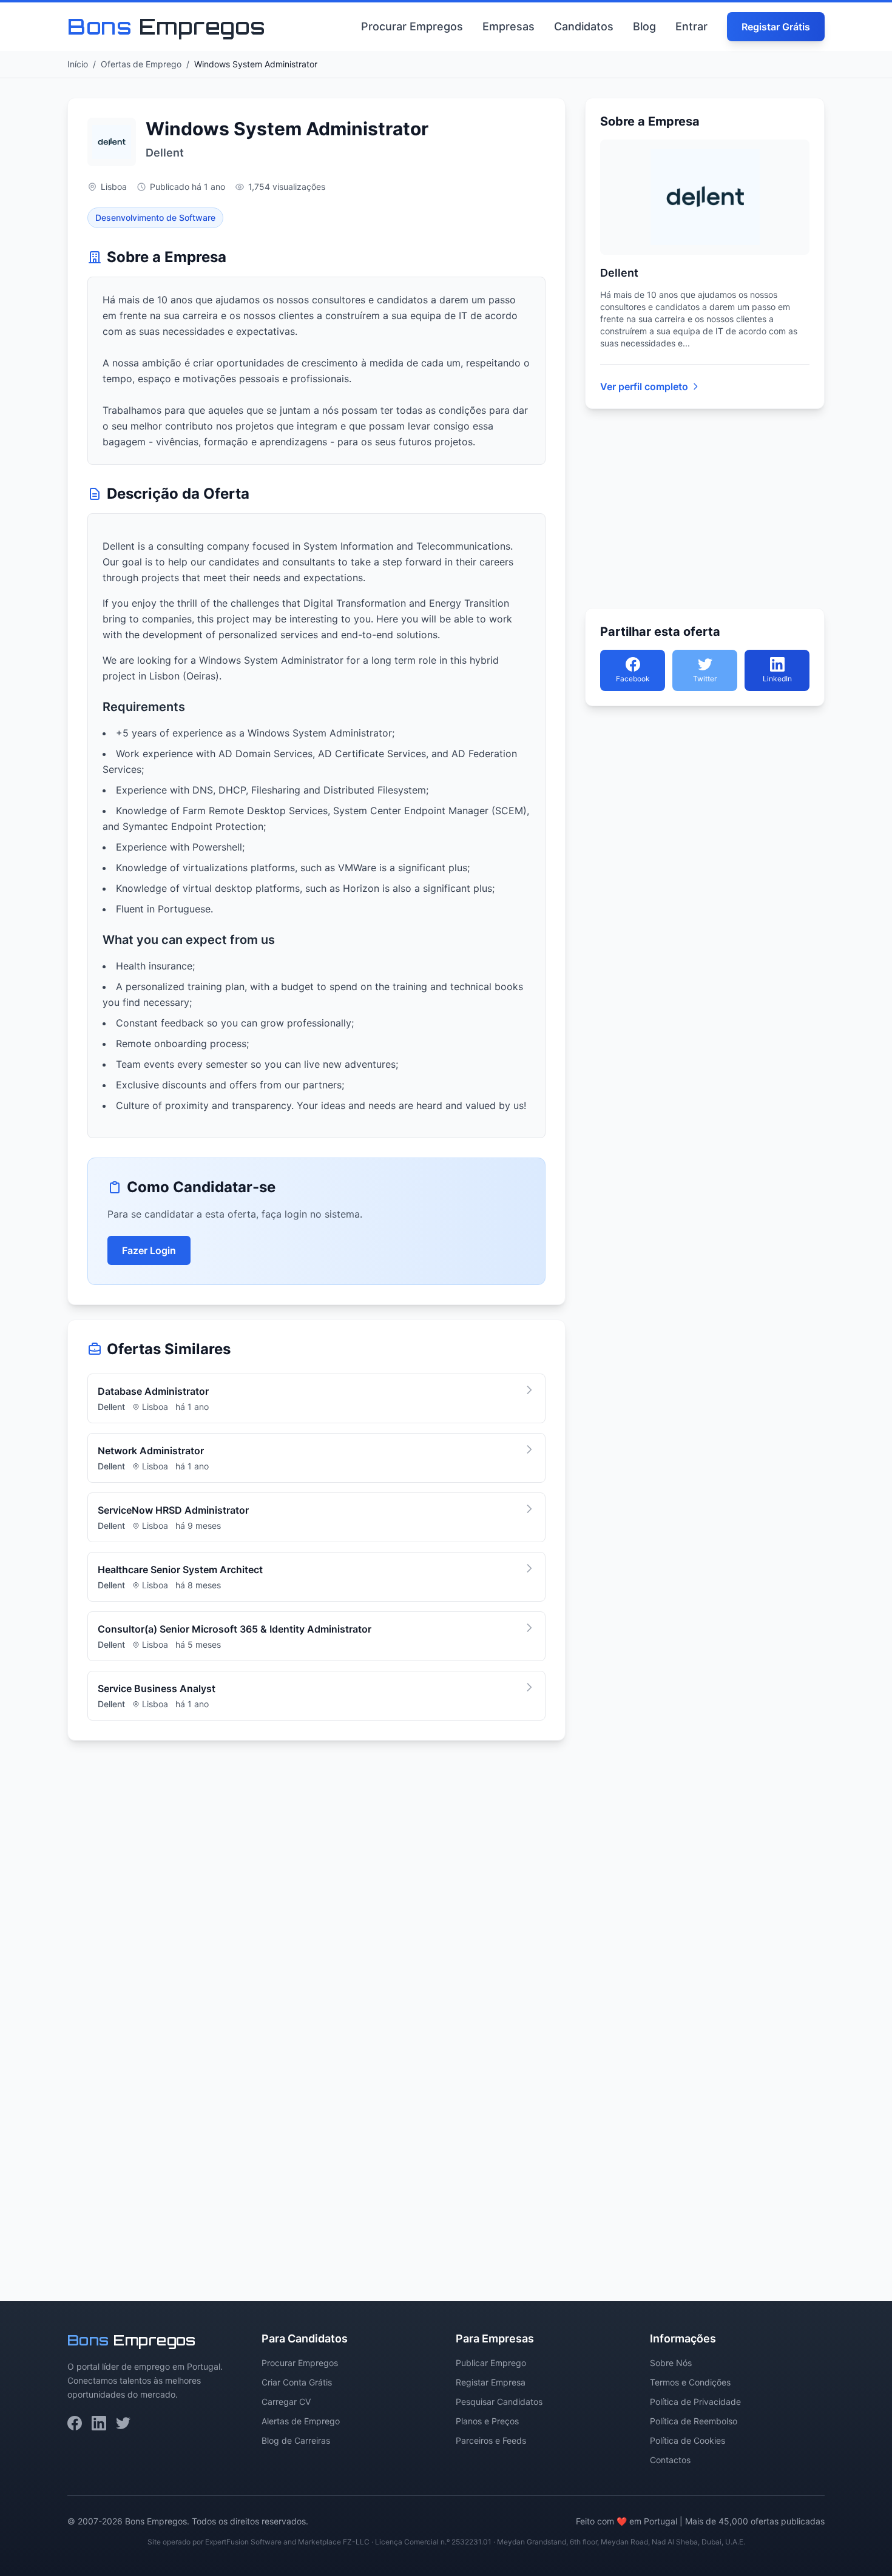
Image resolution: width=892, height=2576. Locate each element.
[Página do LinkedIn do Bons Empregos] (99, 2423)
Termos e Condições (690, 2382)
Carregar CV (286, 2402)
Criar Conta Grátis (297, 2382)
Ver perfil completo (644, 386)
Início (78, 64)
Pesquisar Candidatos (499, 2402)
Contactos (670, 2460)
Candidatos (584, 26)
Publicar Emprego (491, 2363)
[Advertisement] (316, 1904)
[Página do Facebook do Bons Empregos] (75, 2423)
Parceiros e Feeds (491, 2440)
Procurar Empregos (412, 26)
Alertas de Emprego (301, 2421)
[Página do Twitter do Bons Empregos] (123, 2423)
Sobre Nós (671, 2363)
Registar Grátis (776, 27)
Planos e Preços (487, 2421)
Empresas (509, 26)
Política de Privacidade (695, 2402)
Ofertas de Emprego (141, 64)
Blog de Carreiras (296, 2440)
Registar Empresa (491, 2382)
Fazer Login (149, 1250)
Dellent (165, 153)
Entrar (691, 26)
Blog (644, 26)
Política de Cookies (688, 2440)
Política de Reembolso (694, 2421)
